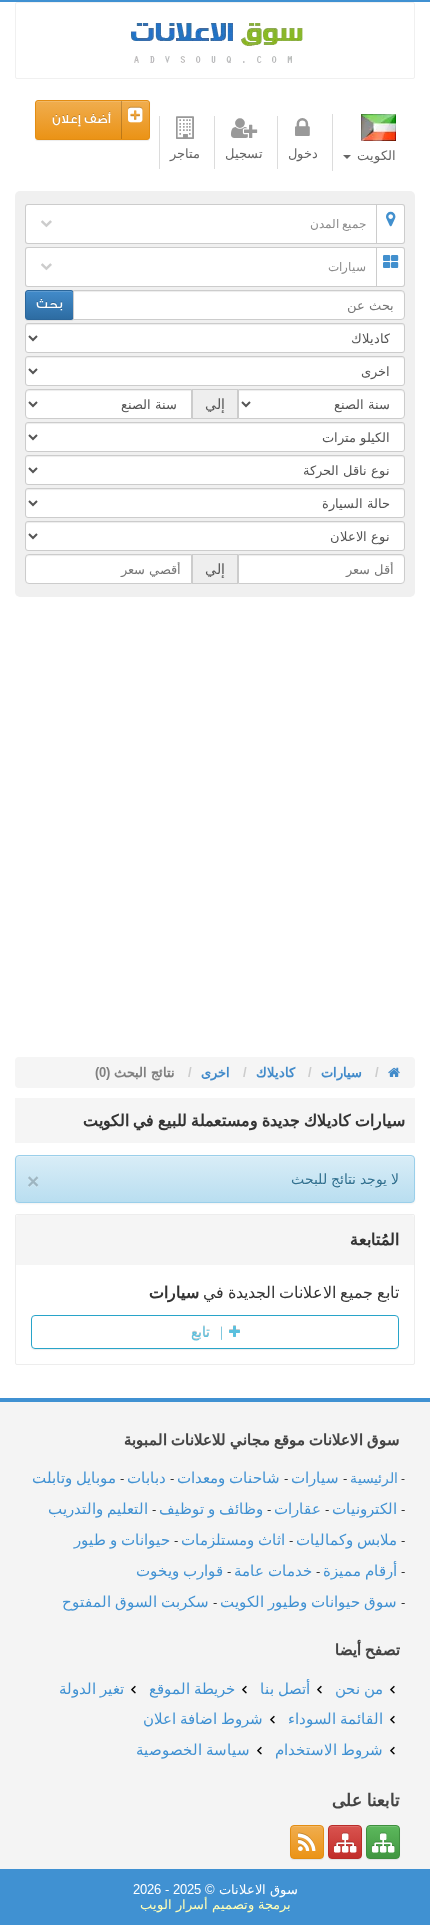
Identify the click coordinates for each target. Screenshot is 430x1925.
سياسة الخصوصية (193, 1749)
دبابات (146, 1477)
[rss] (307, 1842)
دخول (303, 153)
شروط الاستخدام (329, 1749)
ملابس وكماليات (346, 1539)
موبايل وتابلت (74, 1477)
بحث (49, 304)
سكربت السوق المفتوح (135, 1601)
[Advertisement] (215, 832)
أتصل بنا (285, 1688)
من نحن (359, 1688)
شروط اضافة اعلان (203, 1718)
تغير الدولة (91, 1688)
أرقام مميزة (360, 1570)
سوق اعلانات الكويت (215, 40)
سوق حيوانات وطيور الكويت (308, 1601)
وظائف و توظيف (211, 1508)
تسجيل (244, 153)
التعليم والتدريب (98, 1508)
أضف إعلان (81, 119)
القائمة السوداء (335, 1718)
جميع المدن (338, 224)
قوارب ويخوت (179, 1570)
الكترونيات (364, 1508)
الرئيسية (374, 1478)
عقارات (297, 1508)
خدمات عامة (273, 1570)
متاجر (185, 153)
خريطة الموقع (192, 1688)
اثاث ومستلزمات (233, 1539)
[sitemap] (383, 1842)
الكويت (374, 155)
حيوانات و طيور (122, 1539)
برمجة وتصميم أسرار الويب (215, 1904)
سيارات (347, 267)
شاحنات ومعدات (228, 1477)
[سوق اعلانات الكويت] (392, 1072)
